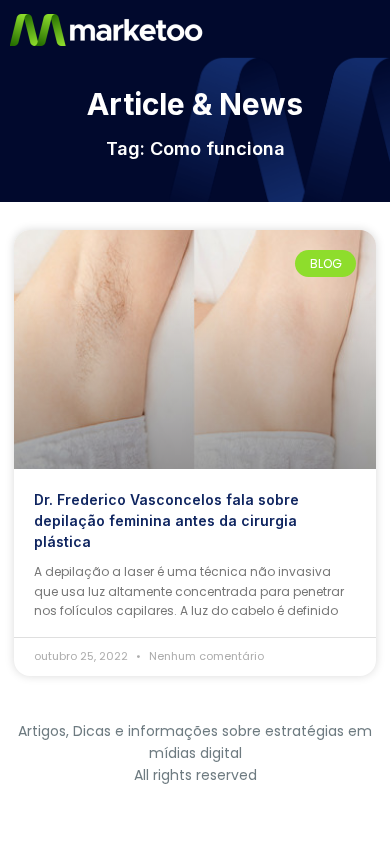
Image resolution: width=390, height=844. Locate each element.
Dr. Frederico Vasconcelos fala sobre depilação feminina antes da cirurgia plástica (166, 520)
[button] (373, 30)
